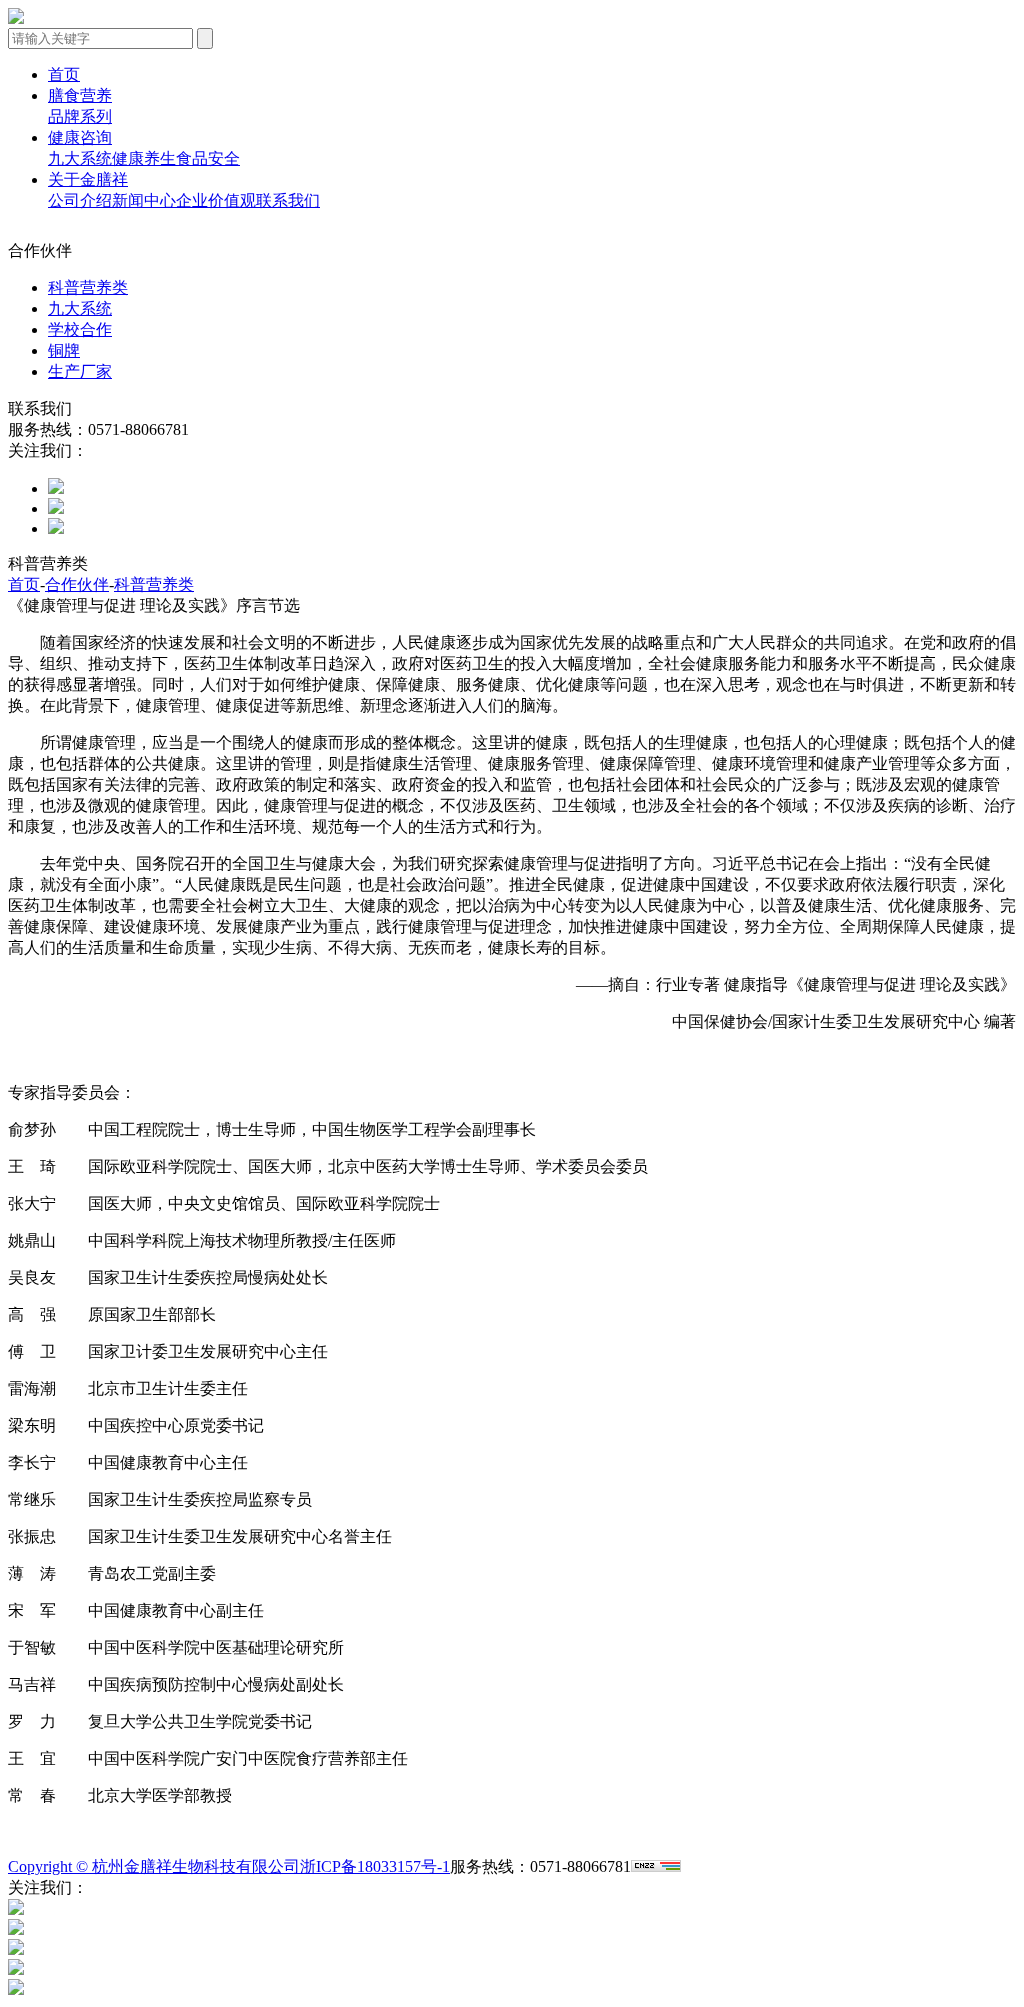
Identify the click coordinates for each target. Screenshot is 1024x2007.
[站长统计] (656, 1866)
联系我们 (288, 200)
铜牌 (64, 350)
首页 (64, 74)
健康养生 (144, 158)
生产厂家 (80, 371)
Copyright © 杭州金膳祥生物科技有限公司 (154, 1866)
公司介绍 (80, 200)
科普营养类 (88, 287)
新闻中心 (144, 200)
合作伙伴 (77, 584)
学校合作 (80, 329)
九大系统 (80, 158)
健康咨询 (80, 137)
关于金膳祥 (88, 179)
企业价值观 (216, 200)
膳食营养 (80, 95)
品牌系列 (80, 116)
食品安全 (208, 158)
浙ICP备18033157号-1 (375, 1866)
